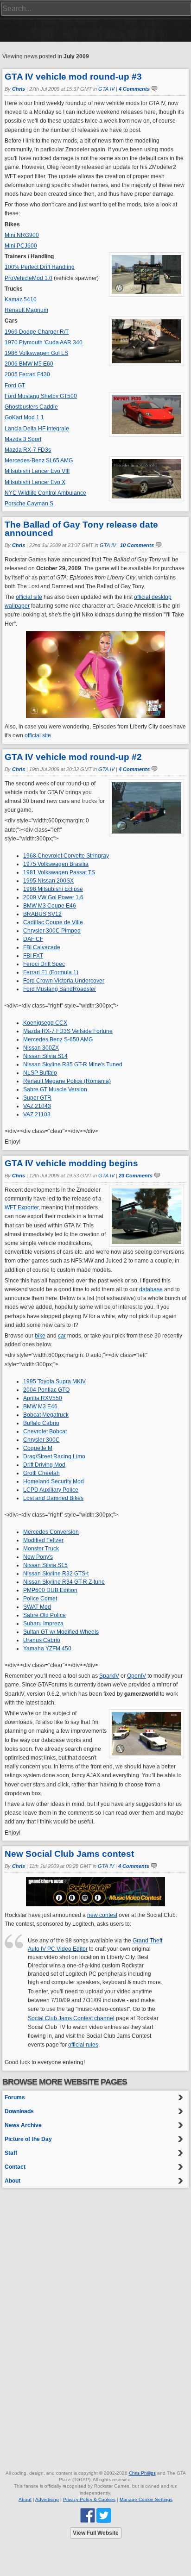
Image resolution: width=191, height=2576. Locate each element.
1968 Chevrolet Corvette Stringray (66, 856)
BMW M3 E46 (40, 1406)
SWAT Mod (37, 1607)
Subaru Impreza (43, 1624)
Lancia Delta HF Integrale (37, 429)
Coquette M (38, 1448)
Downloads (19, 2111)
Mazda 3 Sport (23, 439)
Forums (15, 2097)
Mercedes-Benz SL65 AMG (39, 460)
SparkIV (109, 1676)
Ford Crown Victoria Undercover (64, 981)
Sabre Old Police (45, 1615)
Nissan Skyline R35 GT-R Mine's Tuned (73, 1064)
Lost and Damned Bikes (53, 1498)
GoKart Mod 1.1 (24, 417)
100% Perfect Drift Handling (40, 267)
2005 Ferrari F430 (27, 374)
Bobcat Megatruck (46, 1415)
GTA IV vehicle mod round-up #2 (73, 757)
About (13, 2181)
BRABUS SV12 (42, 914)
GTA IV (106, 89)
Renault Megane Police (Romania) (67, 1081)
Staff (11, 2153)
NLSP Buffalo (40, 1073)
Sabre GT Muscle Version (55, 1089)
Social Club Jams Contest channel (71, 2018)
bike (40, 1336)
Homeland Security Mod (54, 1481)
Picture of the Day (28, 2139)
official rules (83, 2045)
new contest (102, 1915)
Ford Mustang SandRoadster (60, 989)
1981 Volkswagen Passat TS (59, 872)
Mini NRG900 (22, 235)
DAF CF (33, 939)
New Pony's (38, 1557)
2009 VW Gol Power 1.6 (53, 897)
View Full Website (96, 2533)
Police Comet (40, 1599)
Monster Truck (41, 1549)
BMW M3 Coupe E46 (50, 906)
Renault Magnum (26, 310)
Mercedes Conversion (51, 1532)
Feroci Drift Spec (44, 964)
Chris (19, 89)
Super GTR (37, 1098)
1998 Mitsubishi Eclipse (53, 889)
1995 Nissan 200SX (48, 881)
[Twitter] (104, 2515)
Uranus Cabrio (42, 1640)
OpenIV (137, 1676)
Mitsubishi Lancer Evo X (35, 482)
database (151, 1289)
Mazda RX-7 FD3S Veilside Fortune (68, 1031)
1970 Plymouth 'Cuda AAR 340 (44, 342)
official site (29, 597)
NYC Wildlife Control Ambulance (45, 493)
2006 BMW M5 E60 (29, 364)
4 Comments (134, 89)
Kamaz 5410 (21, 299)
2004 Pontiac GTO (46, 1390)
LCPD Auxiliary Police (51, 1490)
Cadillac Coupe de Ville (53, 922)
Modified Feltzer (43, 1540)
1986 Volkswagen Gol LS (36, 353)
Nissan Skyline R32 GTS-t (56, 1574)
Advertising (47, 2499)
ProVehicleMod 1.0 (29, 278)
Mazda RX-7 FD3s (28, 450)
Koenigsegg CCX (45, 1023)
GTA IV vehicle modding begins (71, 1163)
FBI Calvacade (42, 947)
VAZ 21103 (37, 1114)
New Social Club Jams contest (69, 1854)
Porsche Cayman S (29, 504)
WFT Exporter (22, 1207)
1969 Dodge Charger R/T (37, 332)
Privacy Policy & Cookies (89, 2499)
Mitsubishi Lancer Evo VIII (37, 471)
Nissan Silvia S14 (45, 1056)
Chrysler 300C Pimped (52, 931)
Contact (15, 2167)
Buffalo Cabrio (41, 1423)
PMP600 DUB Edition (50, 1590)
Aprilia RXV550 (43, 1398)
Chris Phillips (142, 2473)
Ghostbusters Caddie (31, 407)
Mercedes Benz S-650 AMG (58, 1039)
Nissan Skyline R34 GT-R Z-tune (64, 1582)
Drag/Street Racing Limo (54, 1456)
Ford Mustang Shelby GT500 (41, 396)
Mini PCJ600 (21, 246)
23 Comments (136, 1176)
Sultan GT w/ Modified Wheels (61, 1632)
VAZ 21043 (37, 1106)
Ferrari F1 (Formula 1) (51, 972)
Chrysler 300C (41, 1440)
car (62, 1336)
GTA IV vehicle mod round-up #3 (73, 77)
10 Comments (137, 545)
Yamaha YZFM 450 (47, 1649)
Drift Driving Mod (44, 1465)
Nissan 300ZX (41, 1048)
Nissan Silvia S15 (45, 1565)
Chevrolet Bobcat (45, 1431)
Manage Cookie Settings (146, 2499)
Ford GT (15, 386)
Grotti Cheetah (41, 1473)
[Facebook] (88, 2515)
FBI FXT (33, 956)
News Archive (23, 2125)
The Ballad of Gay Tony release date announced (81, 529)
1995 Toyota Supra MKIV (54, 1381)
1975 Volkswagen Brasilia (56, 864)
